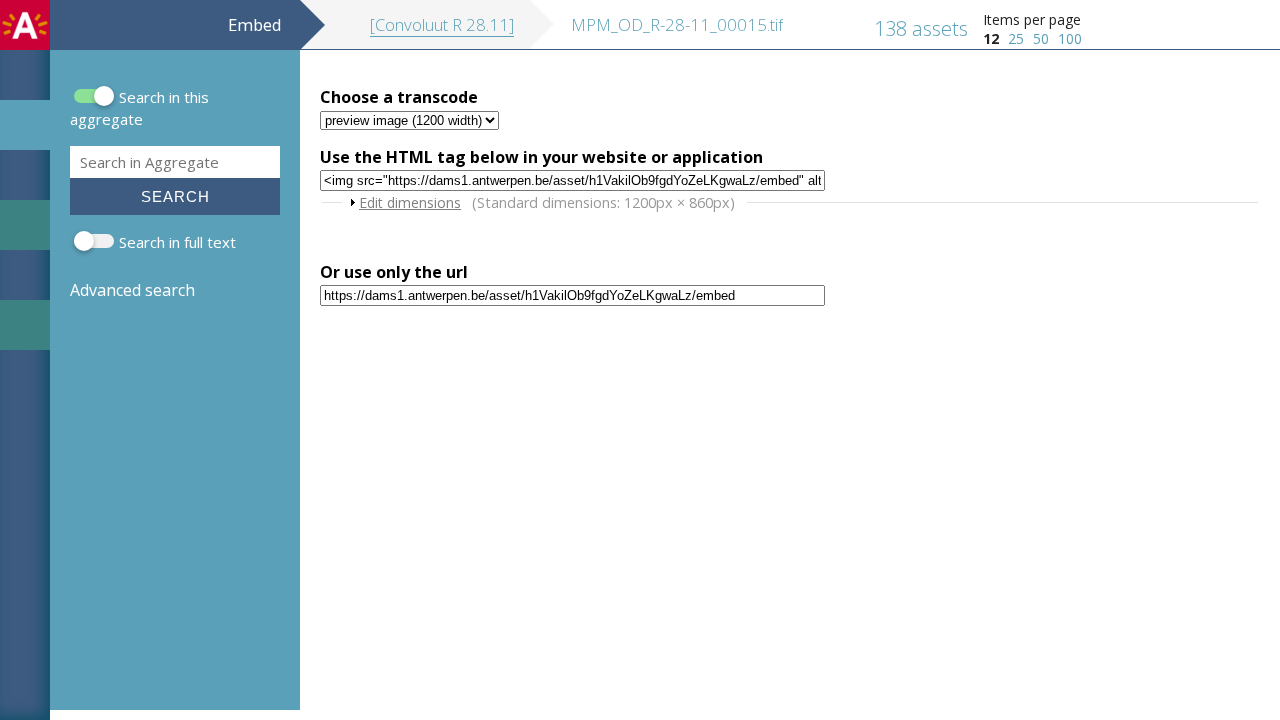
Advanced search (132, 290)
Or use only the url (394, 272)
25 (1016, 38)
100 (1070, 38)
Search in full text (177, 242)
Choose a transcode (399, 97)
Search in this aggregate (139, 108)
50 (1041, 38)
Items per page (1032, 19)
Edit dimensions (410, 202)
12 (991, 38)
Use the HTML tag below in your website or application (541, 157)
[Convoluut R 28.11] (442, 24)
